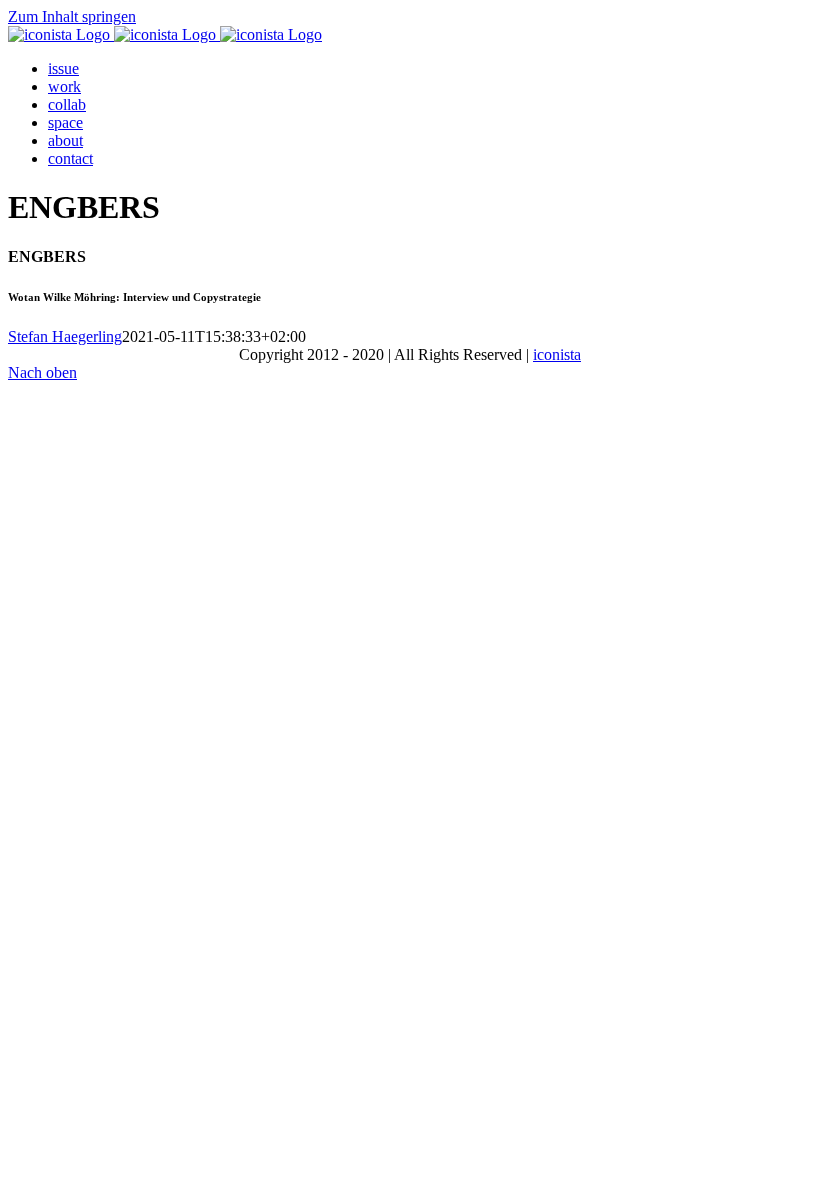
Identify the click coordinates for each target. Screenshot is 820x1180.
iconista (557, 354)
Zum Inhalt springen (72, 16)
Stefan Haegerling (65, 336)
